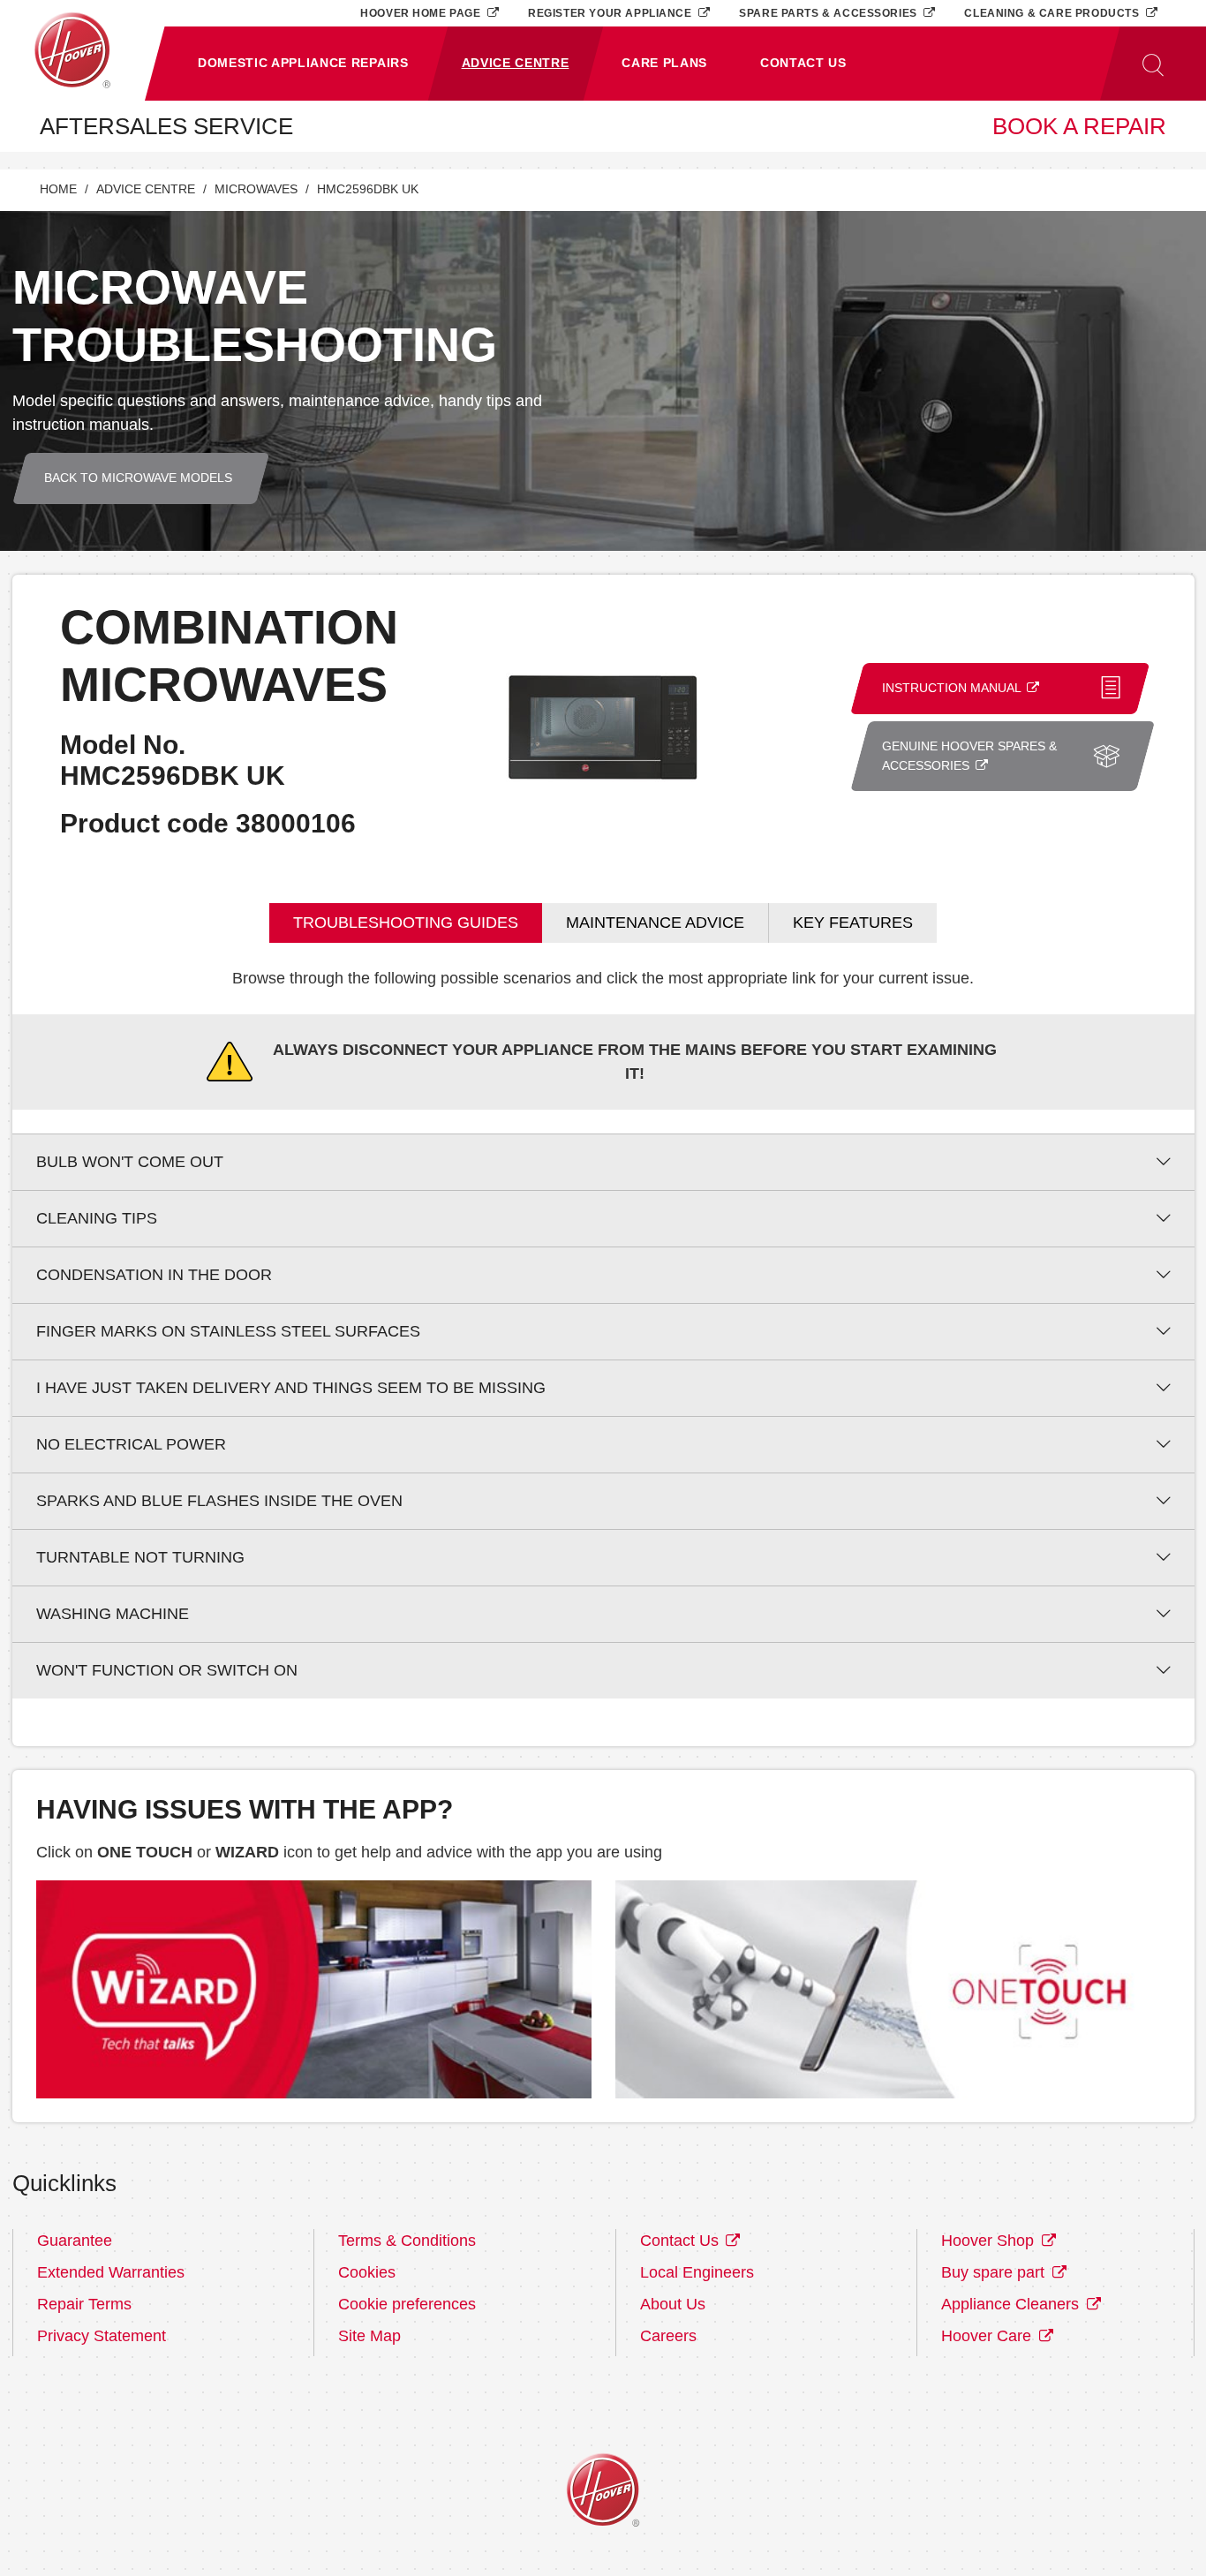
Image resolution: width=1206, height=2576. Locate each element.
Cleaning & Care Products (1053, 13)
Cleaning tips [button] (97, 1218)
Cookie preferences (407, 2304)
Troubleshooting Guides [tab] (406, 923)
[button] (303, 64)
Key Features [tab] (853, 923)
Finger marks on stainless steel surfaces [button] (228, 1331)
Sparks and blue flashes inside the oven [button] (219, 1501)
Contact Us (682, 2241)
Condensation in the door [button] (154, 1275)
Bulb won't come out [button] (130, 1162)
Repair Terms (84, 2304)
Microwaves (256, 189)
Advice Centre (146, 189)
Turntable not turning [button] (140, 1557)
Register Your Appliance (611, 13)
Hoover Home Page (422, 13)
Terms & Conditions (407, 2241)
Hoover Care (988, 2336)
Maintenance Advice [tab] (655, 923)
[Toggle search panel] (1153, 64)
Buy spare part (995, 2272)
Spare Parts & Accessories (829, 13)
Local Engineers (697, 2272)
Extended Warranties (111, 2272)
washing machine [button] (113, 1614)
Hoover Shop (990, 2241)
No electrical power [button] (131, 1444)
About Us (673, 2304)
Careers (668, 2336)
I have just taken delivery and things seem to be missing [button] (291, 1388)
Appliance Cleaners (1012, 2304)
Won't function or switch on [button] (167, 1670)
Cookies (367, 2272)
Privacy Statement (102, 2336)
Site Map (369, 2336)
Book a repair (1079, 126)
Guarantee (75, 2241)
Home (58, 189)
